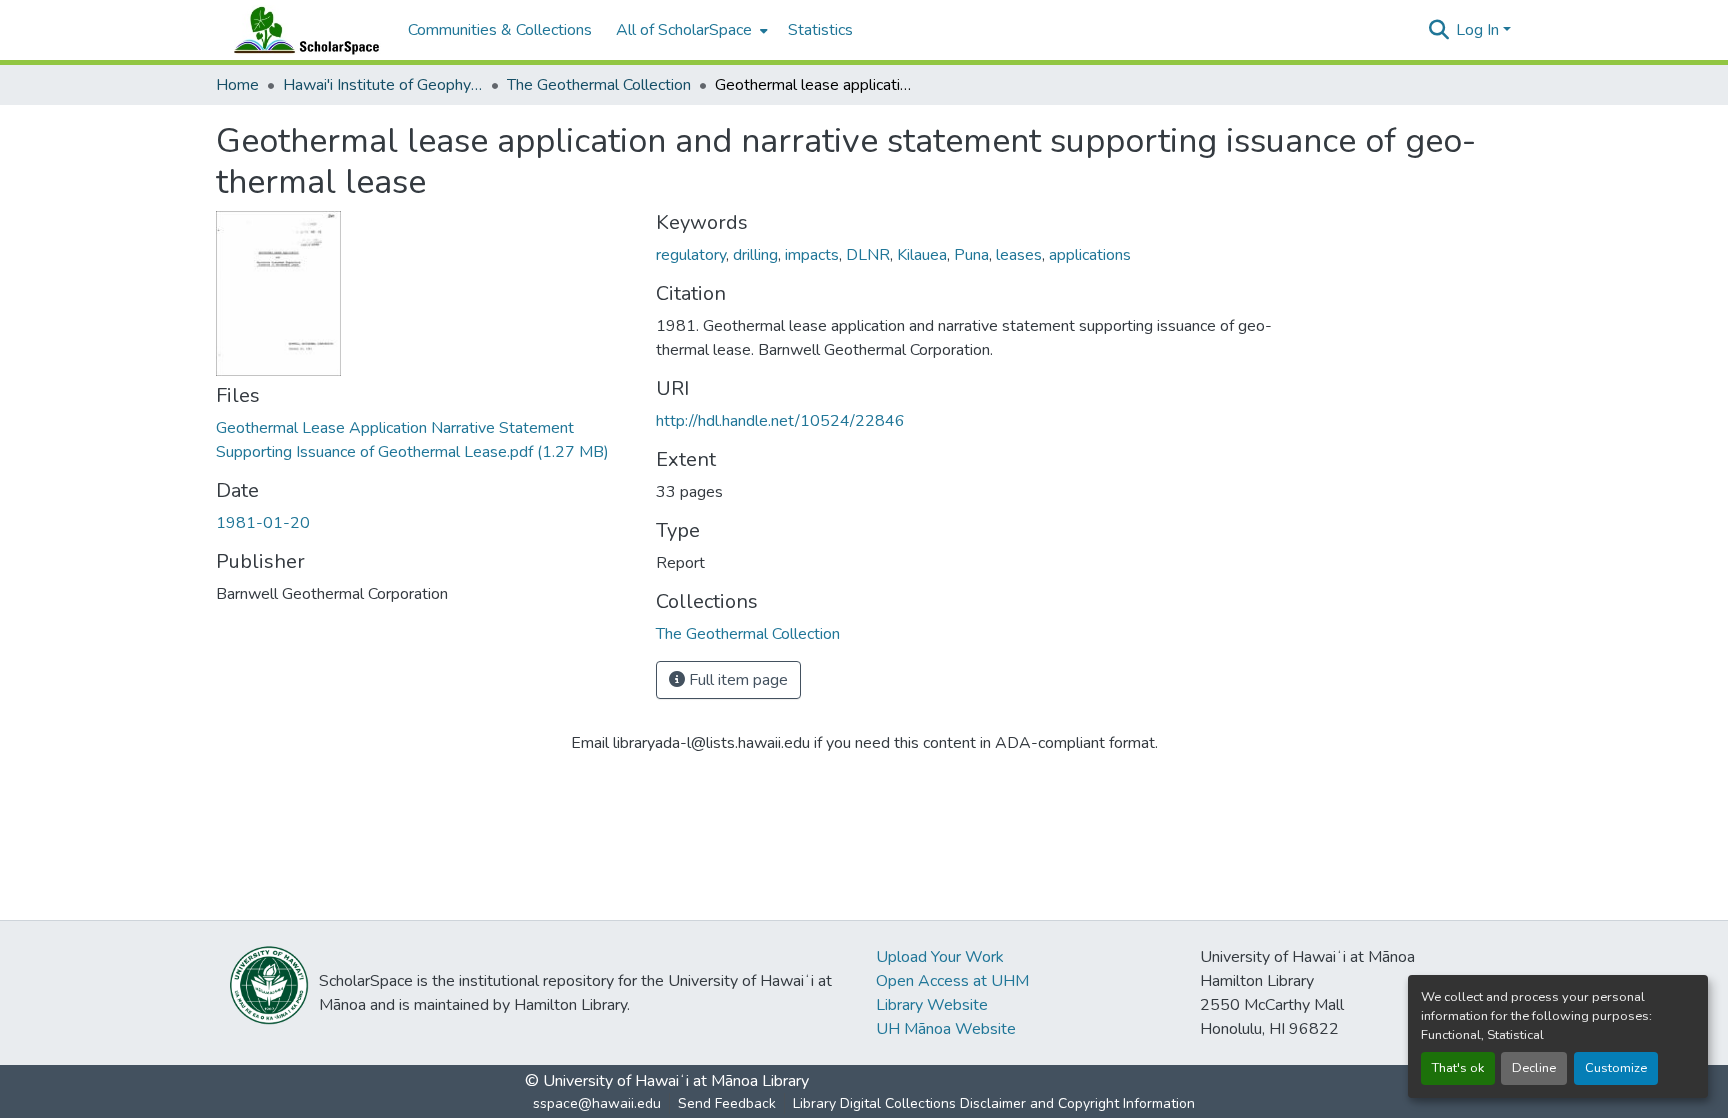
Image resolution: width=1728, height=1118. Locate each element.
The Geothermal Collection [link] (599, 85)
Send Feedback (727, 1103)
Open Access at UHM (952, 981)
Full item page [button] (736, 680)
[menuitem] (690, 30)
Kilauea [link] (922, 255)
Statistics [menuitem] (820, 30)
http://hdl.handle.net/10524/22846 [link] (780, 421)
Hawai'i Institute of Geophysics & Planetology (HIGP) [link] (383, 85)
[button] (302, 30)
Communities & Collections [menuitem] (500, 30)
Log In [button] (1479, 30)
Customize (1616, 1068)
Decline (1534, 1068)
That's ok (1458, 1068)
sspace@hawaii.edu (597, 1103)
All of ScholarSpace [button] (684, 30)
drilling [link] (755, 255)
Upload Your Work (940, 957)
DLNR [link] (868, 255)
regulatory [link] (691, 255)
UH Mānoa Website (946, 1029)
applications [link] (1090, 255)
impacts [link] (812, 255)
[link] (424, 440)
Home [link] (237, 85)
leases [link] (1019, 255)
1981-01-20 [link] (263, 523)
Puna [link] (971, 255)
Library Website (932, 1005)
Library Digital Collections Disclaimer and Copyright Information (994, 1103)
